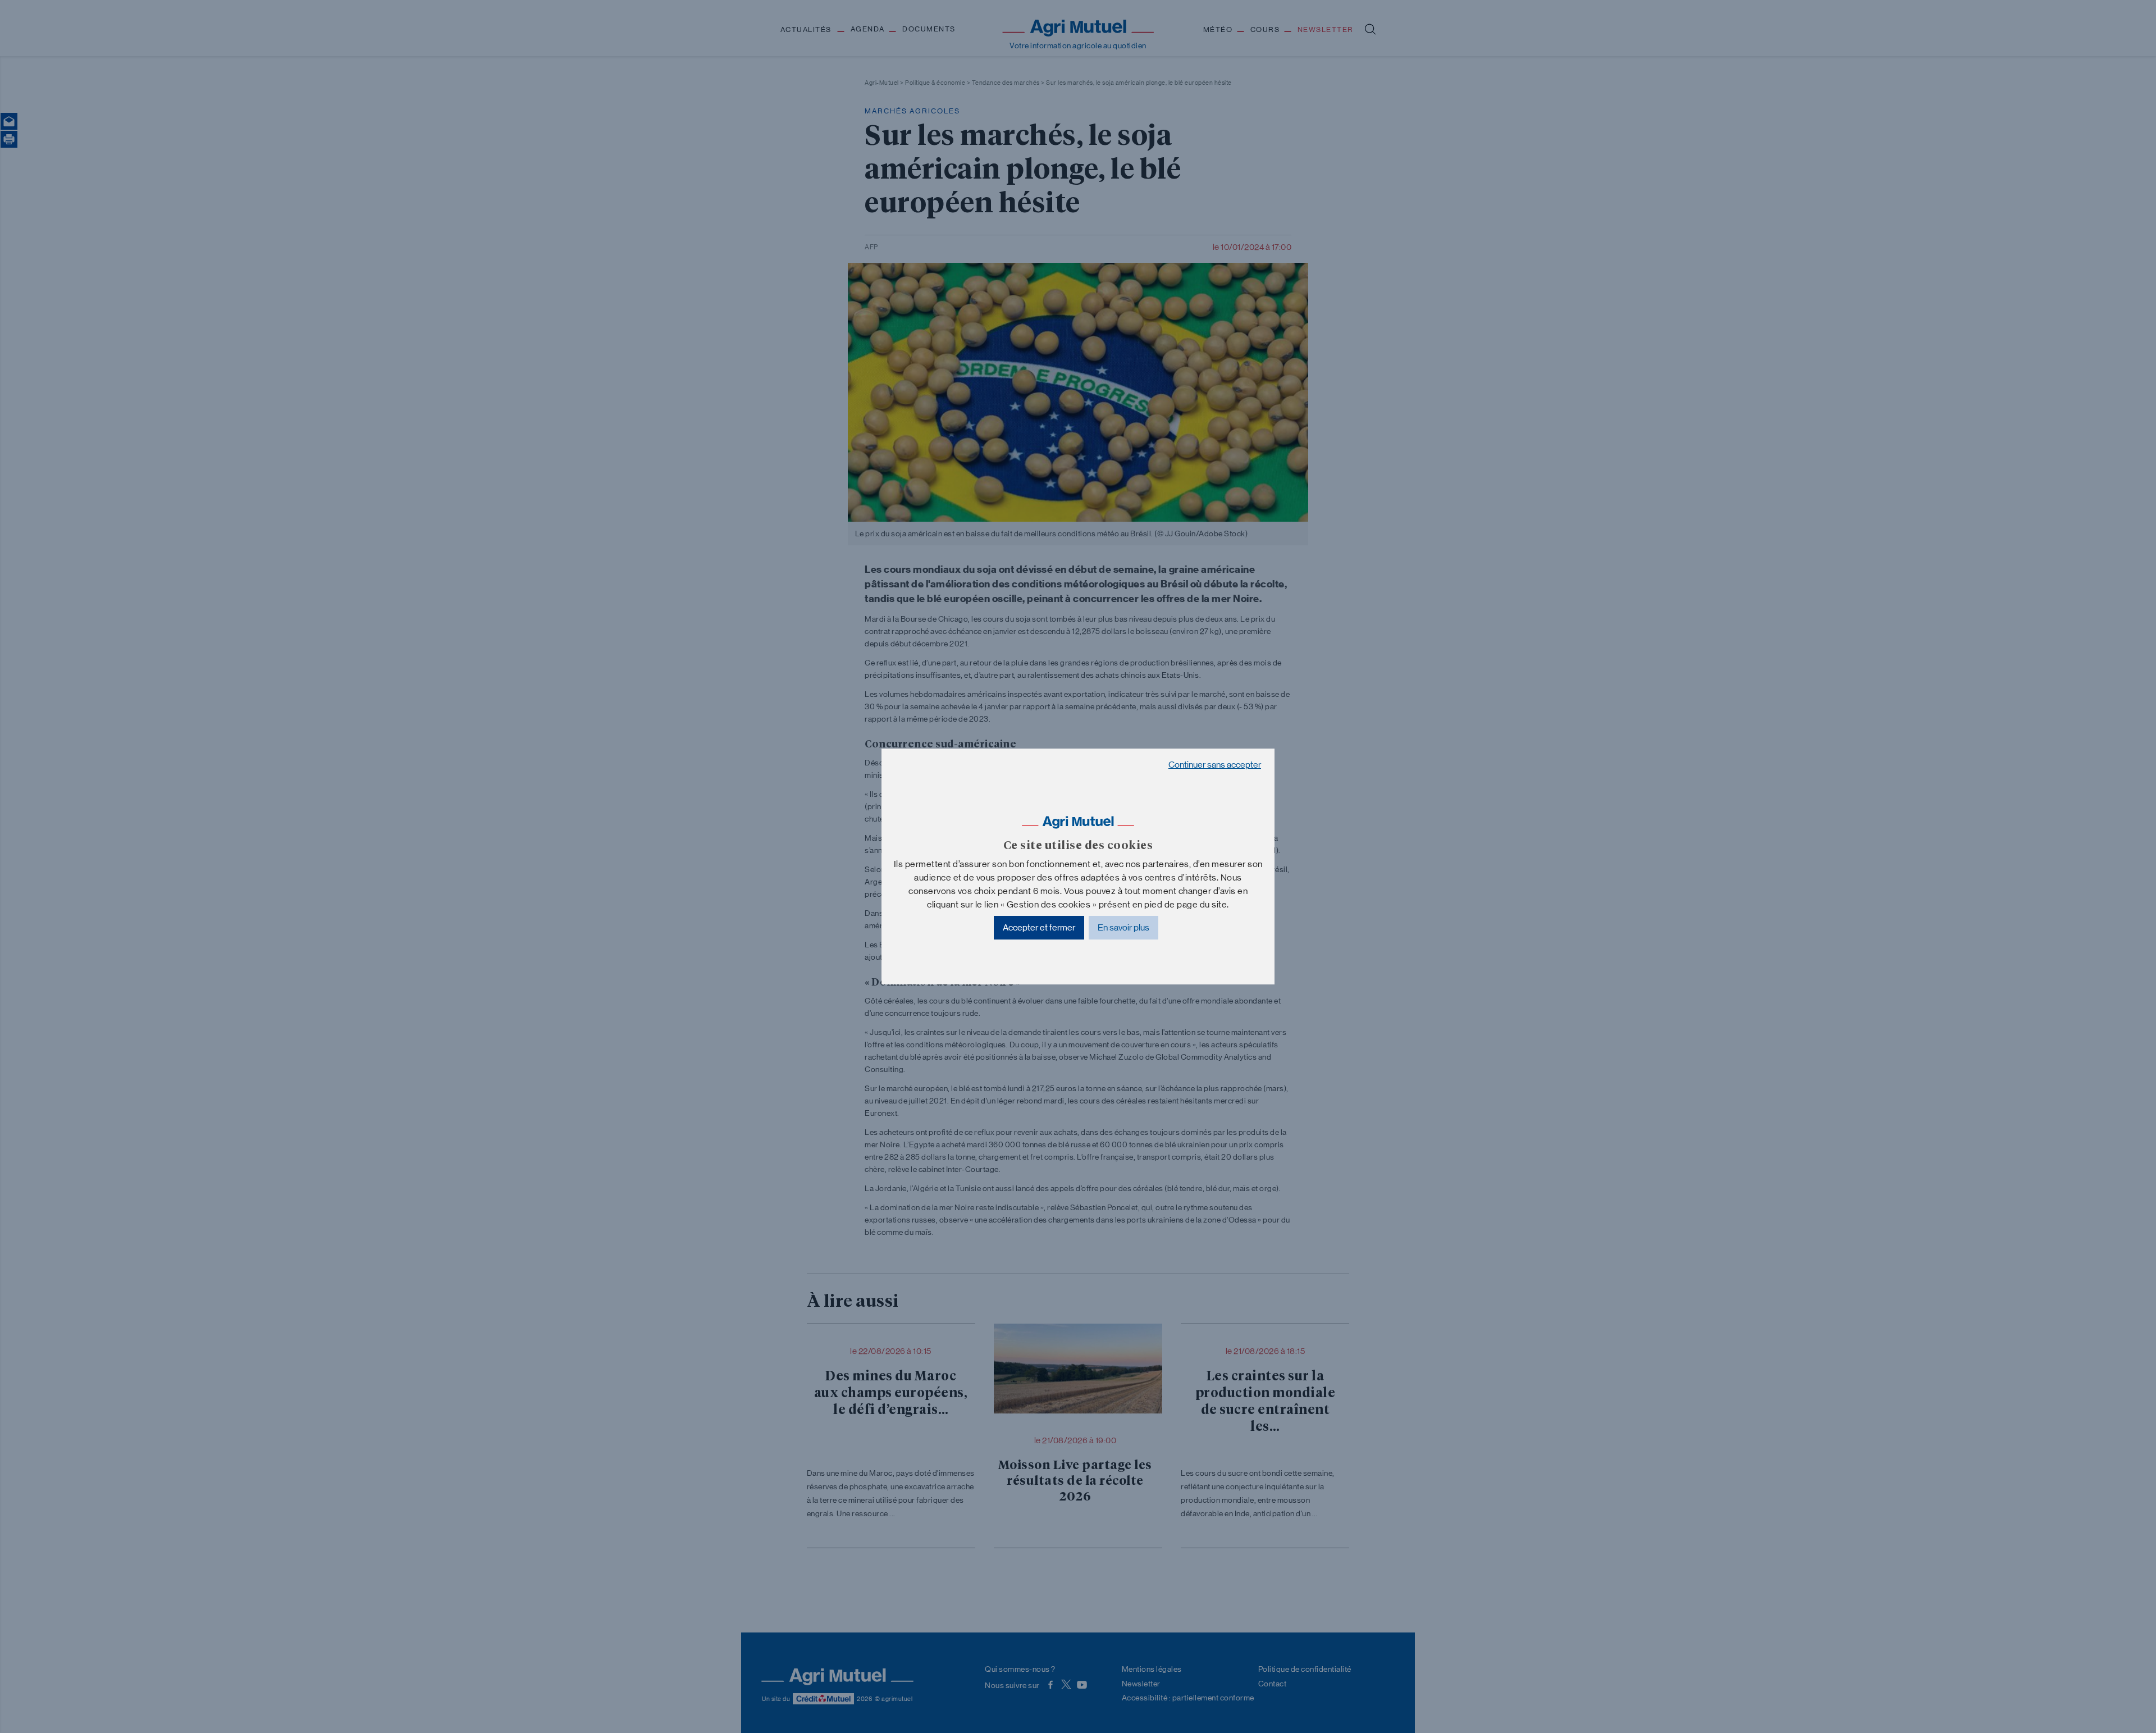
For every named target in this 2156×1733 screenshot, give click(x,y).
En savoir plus (1123, 927)
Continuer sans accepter (1215, 765)
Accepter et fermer (1039, 927)
